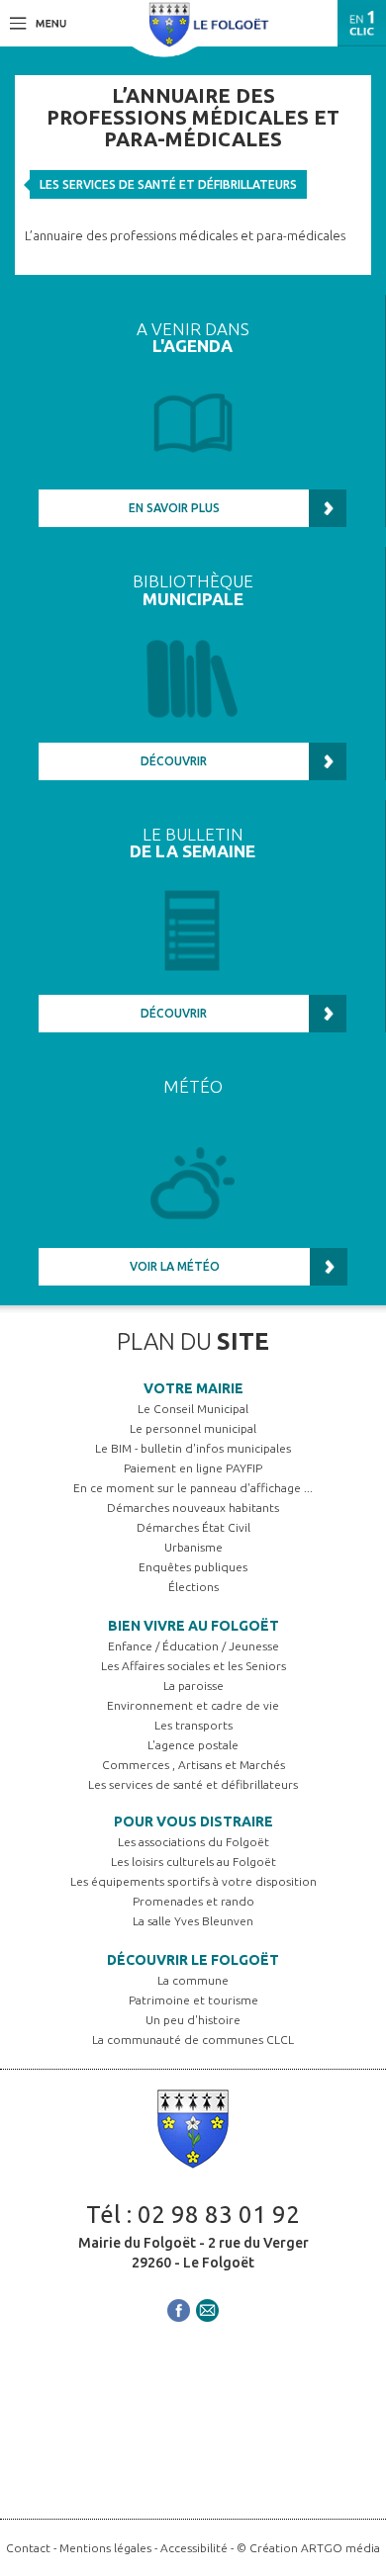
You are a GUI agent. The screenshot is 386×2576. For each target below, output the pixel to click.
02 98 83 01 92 (219, 2215)
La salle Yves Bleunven (193, 1921)
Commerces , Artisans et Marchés (193, 1765)
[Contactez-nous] (207, 2309)
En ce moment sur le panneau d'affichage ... (193, 1488)
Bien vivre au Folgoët (193, 1626)
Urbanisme (193, 1547)
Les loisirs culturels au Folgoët (193, 1862)
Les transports (193, 1725)
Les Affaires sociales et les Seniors (193, 1666)
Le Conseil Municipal (193, 1409)
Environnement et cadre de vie (193, 1705)
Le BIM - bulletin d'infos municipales (193, 1448)
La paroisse (193, 1686)
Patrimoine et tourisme (193, 2000)
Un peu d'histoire (193, 2020)
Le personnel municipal (193, 1428)
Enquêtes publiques (193, 1567)
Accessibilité (194, 2548)
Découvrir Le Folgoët (193, 1960)
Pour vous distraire (193, 1821)
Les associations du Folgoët (193, 1842)
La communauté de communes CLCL (193, 2040)
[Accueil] (209, 23)
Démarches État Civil (193, 1527)
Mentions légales (105, 2548)
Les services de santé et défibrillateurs (168, 184)
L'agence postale (193, 1745)
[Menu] (38, 22)
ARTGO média (340, 2548)
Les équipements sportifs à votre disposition (193, 1881)
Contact (28, 2548)
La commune (193, 1980)
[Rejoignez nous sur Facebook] (179, 2309)
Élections (193, 1587)
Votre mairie (193, 1388)
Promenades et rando (193, 1901)
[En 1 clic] (362, 23)
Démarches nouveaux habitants (193, 1508)
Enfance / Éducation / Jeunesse (193, 1646)
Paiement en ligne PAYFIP (193, 1468)
